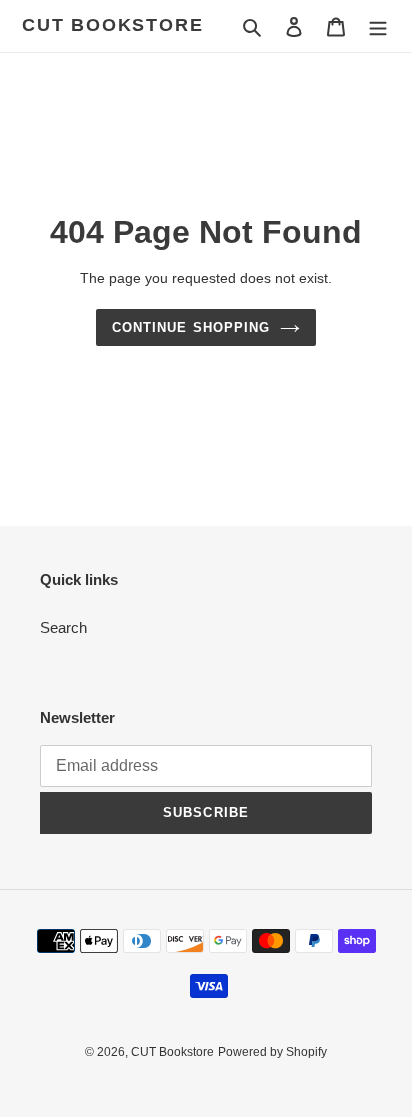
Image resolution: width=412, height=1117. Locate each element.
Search (63, 627)
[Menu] (378, 26)
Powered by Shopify (272, 1052)
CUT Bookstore (112, 25)
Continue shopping (191, 327)
